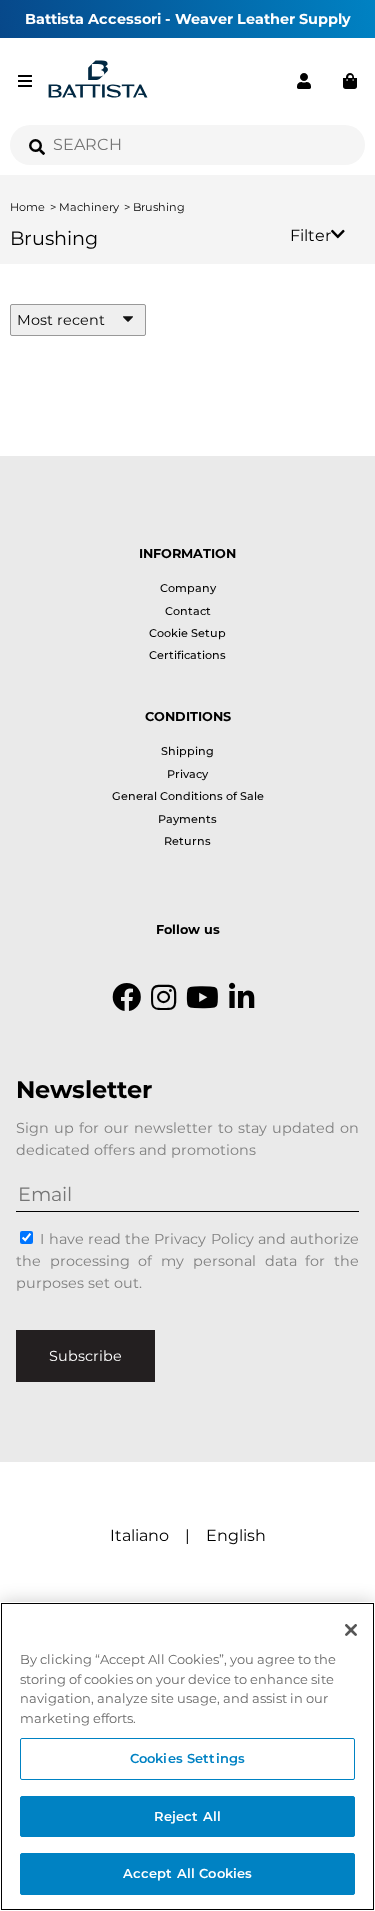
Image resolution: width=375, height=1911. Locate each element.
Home (27, 207)
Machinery (89, 207)
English (236, 1535)
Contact (188, 611)
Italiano (139, 1535)
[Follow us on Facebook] (126, 998)
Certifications (187, 655)
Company (188, 588)
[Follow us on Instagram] (163, 998)
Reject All (187, 1816)
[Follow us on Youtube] (202, 998)
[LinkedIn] (241, 998)
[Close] (351, 1630)
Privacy (187, 774)
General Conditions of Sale (188, 796)
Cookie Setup (187, 633)
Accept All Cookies (187, 1873)
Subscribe (85, 1356)
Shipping (187, 751)
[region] (187, 1756)
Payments (187, 819)
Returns (187, 841)
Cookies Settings (187, 1758)
